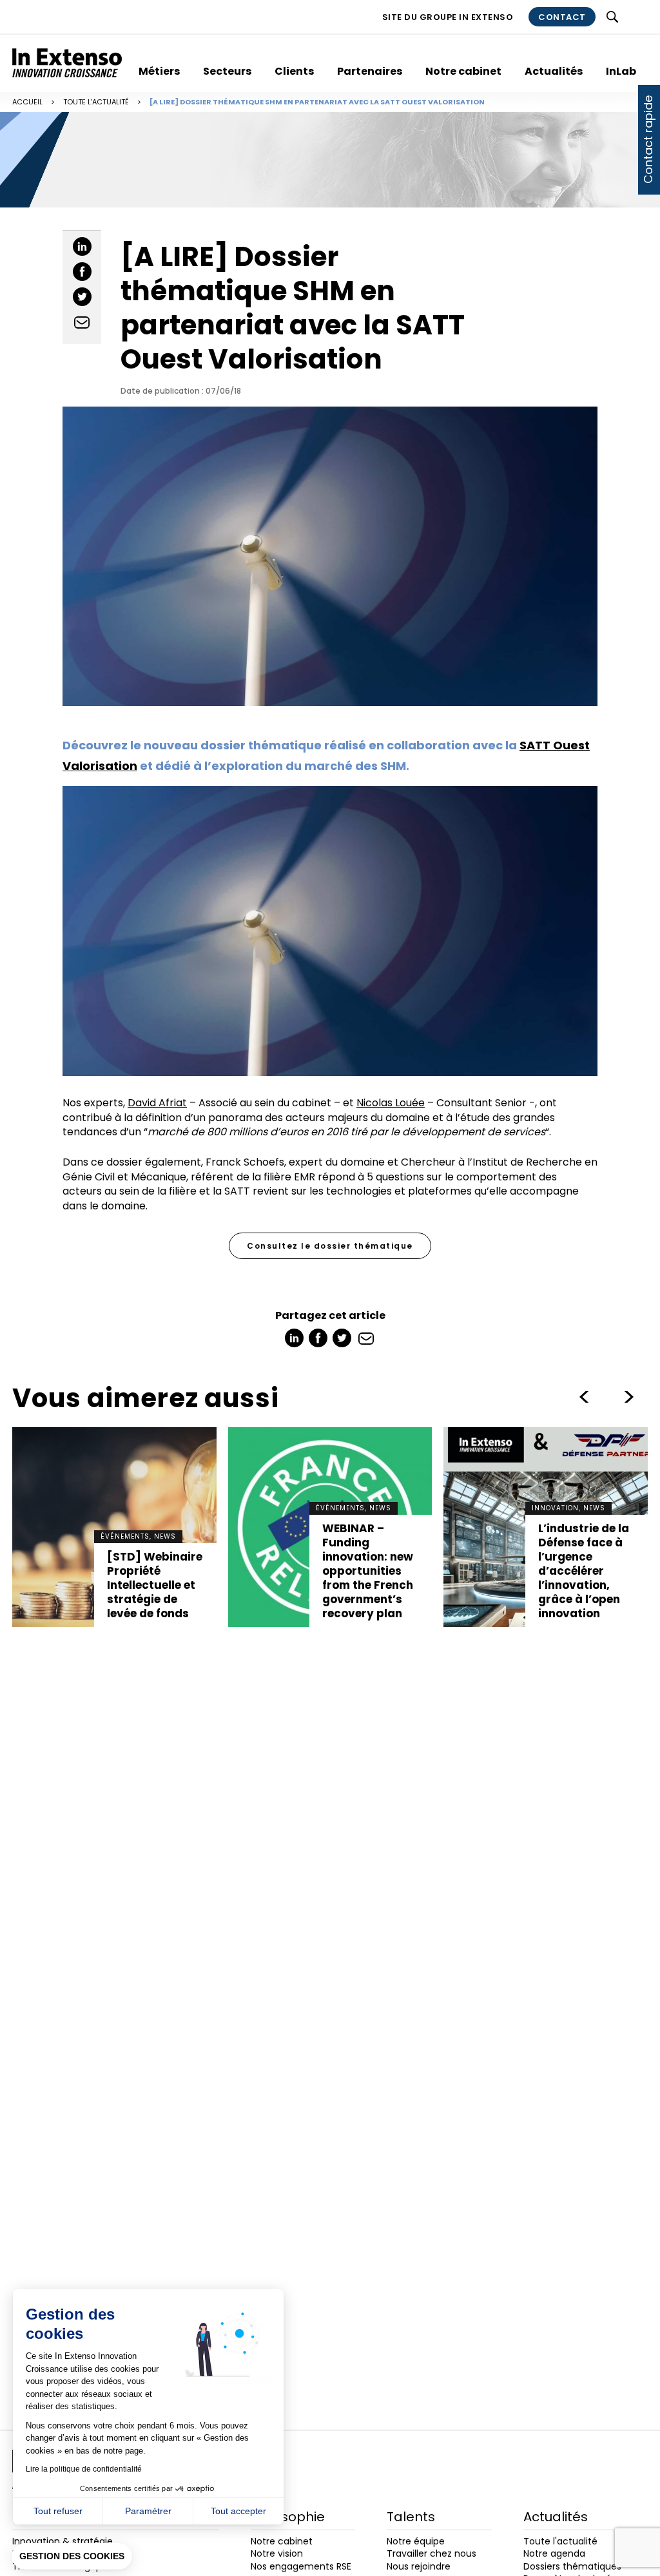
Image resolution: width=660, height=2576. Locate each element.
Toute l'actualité (96, 102)
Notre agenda (554, 2553)
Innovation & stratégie (63, 2541)
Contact (562, 17)
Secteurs (227, 71)
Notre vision (277, 2553)
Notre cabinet (463, 71)
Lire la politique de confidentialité (84, 2469)
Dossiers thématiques (572, 2566)
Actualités (554, 71)
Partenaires (370, 71)
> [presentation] (584, 1397)
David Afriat (157, 1103)
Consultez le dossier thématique (330, 1246)
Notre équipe (416, 2541)
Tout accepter (238, 2511)
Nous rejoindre (419, 2566)
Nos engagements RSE (301, 2566)
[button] (72, 2557)
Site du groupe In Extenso (448, 17)
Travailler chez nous (432, 2553)
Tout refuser (58, 2511)
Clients (294, 71)
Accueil (27, 102)
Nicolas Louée (391, 1103)
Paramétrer (148, 2511)
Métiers (159, 71)
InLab (621, 71)
